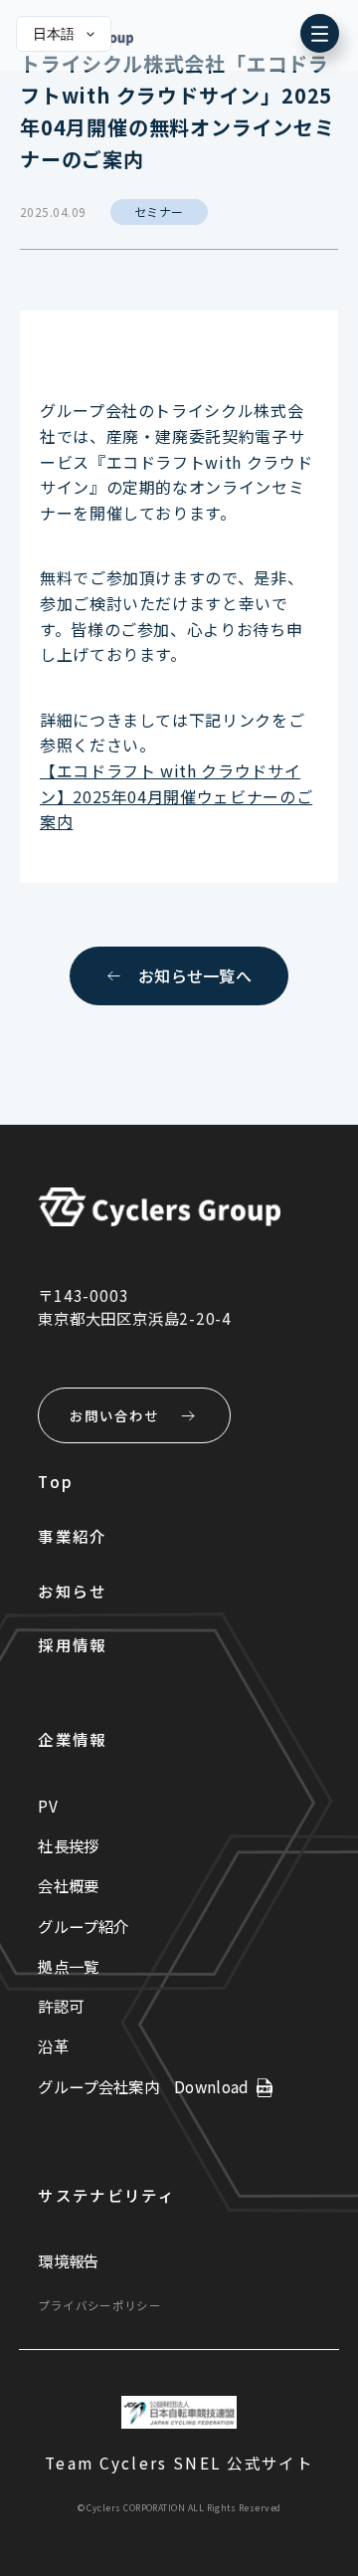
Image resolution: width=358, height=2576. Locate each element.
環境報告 (68, 2260)
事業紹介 (72, 1536)
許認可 (61, 2006)
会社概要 (68, 1885)
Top (56, 1481)
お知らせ (72, 1591)
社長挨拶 (68, 1845)
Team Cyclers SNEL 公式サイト (179, 2463)
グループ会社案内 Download (143, 2086)
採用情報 (72, 1644)
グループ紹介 (83, 1926)
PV (48, 1806)
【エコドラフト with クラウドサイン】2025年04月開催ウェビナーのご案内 (176, 796)
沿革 (53, 2045)
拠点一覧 (68, 1966)
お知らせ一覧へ (195, 975)
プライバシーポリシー (99, 2305)
